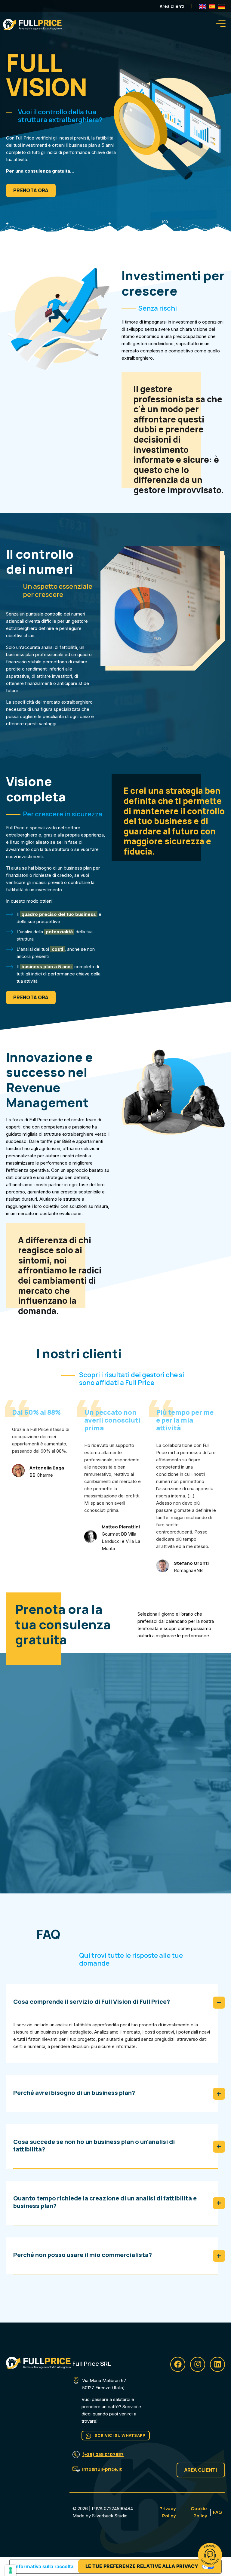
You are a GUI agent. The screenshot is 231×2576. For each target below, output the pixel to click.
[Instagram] (198, 2364)
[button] (221, 25)
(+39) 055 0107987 (103, 2454)
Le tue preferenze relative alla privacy (142, 2566)
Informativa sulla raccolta (44, 2566)
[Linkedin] (217, 2364)
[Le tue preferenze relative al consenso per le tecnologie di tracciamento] (11, 2570)
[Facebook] (178, 2364)
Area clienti (172, 6)
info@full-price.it (102, 2469)
